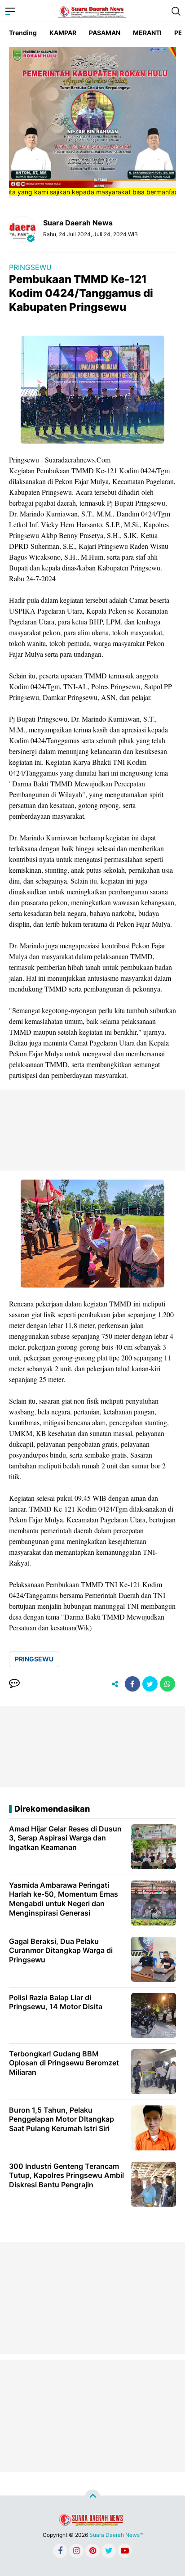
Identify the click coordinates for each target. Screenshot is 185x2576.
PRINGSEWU (30, 267)
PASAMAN (105, 33)
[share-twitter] (150, 1684)
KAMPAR (63, 33)
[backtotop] (92, 2497)
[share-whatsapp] (167, 1684)
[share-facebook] (132, 1684)
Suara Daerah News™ (116, 2535)
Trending (23, 33)
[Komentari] (14, 1684)
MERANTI (147, 33)
